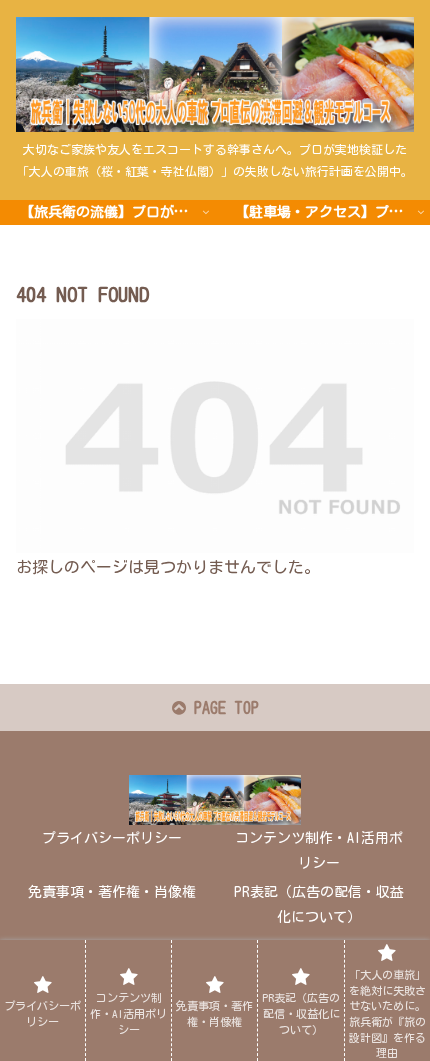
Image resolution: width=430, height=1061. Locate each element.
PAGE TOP (222, 708)
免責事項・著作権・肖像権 (112, 892)
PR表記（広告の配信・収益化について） (319, 904)
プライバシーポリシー (112, 838)
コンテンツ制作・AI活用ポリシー (319, 850)
